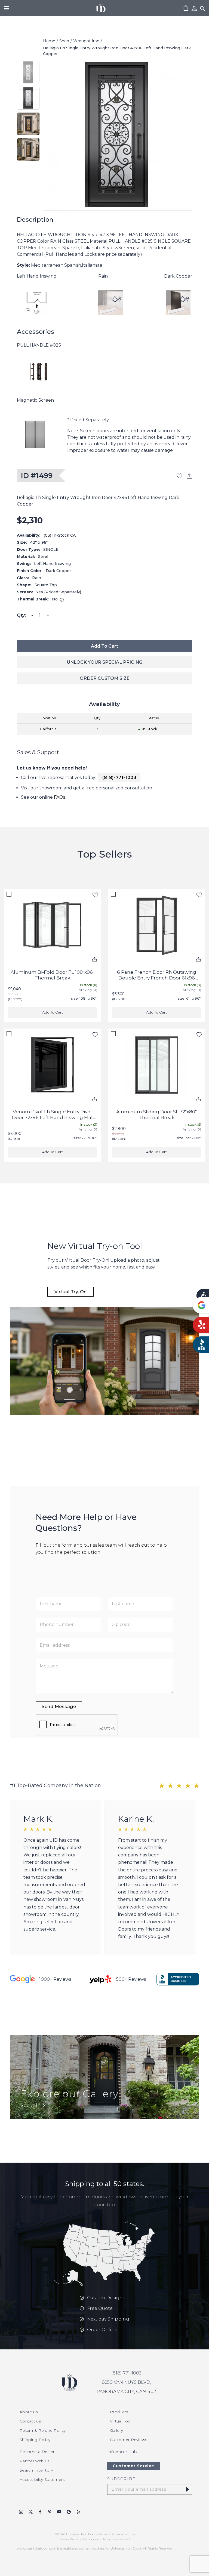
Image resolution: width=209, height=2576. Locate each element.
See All (29, 2105)
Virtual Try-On (71, 1292)
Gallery (116, 2430)
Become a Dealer (37, 2452)
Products (119, 2412)
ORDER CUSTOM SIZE (105, 678)
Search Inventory (36, 2470)
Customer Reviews (128, 2440)
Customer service (133, 2466)
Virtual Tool (121, 2421)
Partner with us (34, 2461)
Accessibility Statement (42, 2479)
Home (49, 41)
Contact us (30, 2421)
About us (29, 2412)
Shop (64, 41)
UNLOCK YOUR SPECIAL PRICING (104, 662)
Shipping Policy (35, 2440)
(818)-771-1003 (119, 778)
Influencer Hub (122, 2452)
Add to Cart (104, 646)
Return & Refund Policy (43, 2430)
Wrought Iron (86, 41)
